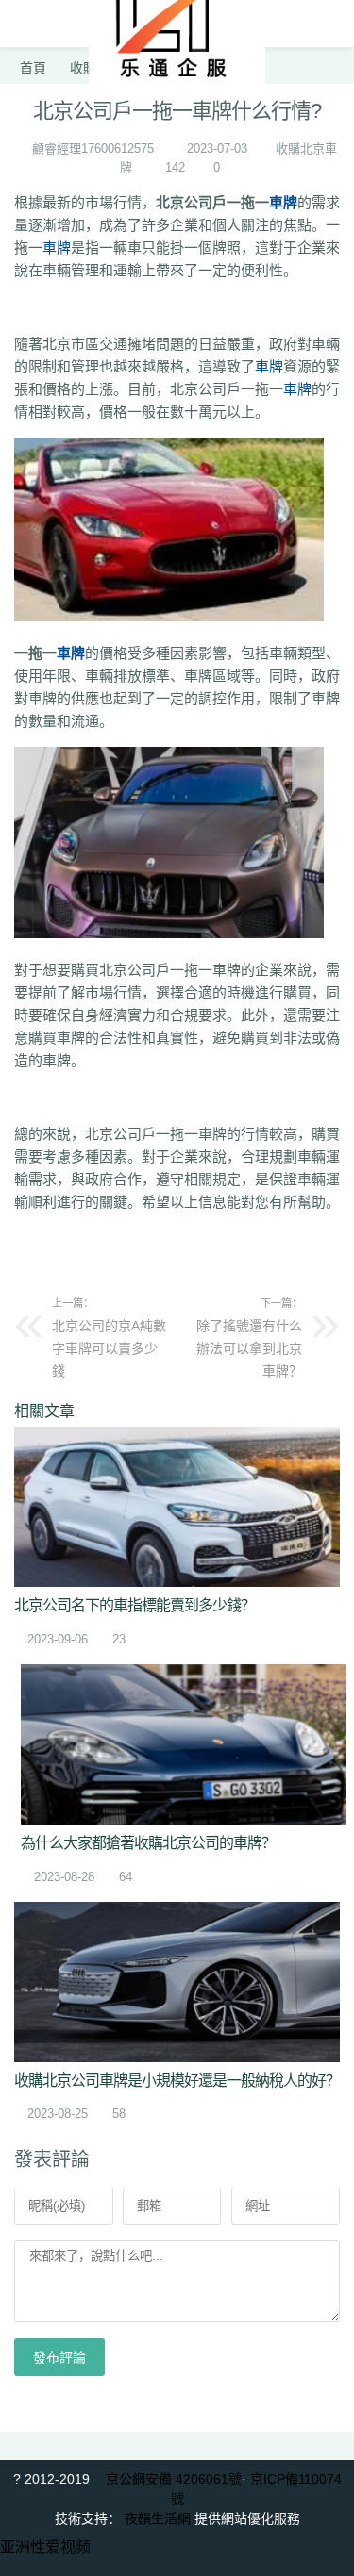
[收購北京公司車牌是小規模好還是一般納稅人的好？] (177, 1982)
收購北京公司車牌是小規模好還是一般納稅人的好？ (177, 2081)
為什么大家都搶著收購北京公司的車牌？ (148, 1843)
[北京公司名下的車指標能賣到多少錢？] (177, 1507)
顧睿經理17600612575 (93, 149)
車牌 (283, 202)
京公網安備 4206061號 (174, 2479)
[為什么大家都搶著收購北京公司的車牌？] (184, 1744)
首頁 (33, 68)
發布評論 (59, 2357)
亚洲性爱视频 (45, 2547)
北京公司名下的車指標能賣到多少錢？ (135, 1605)
